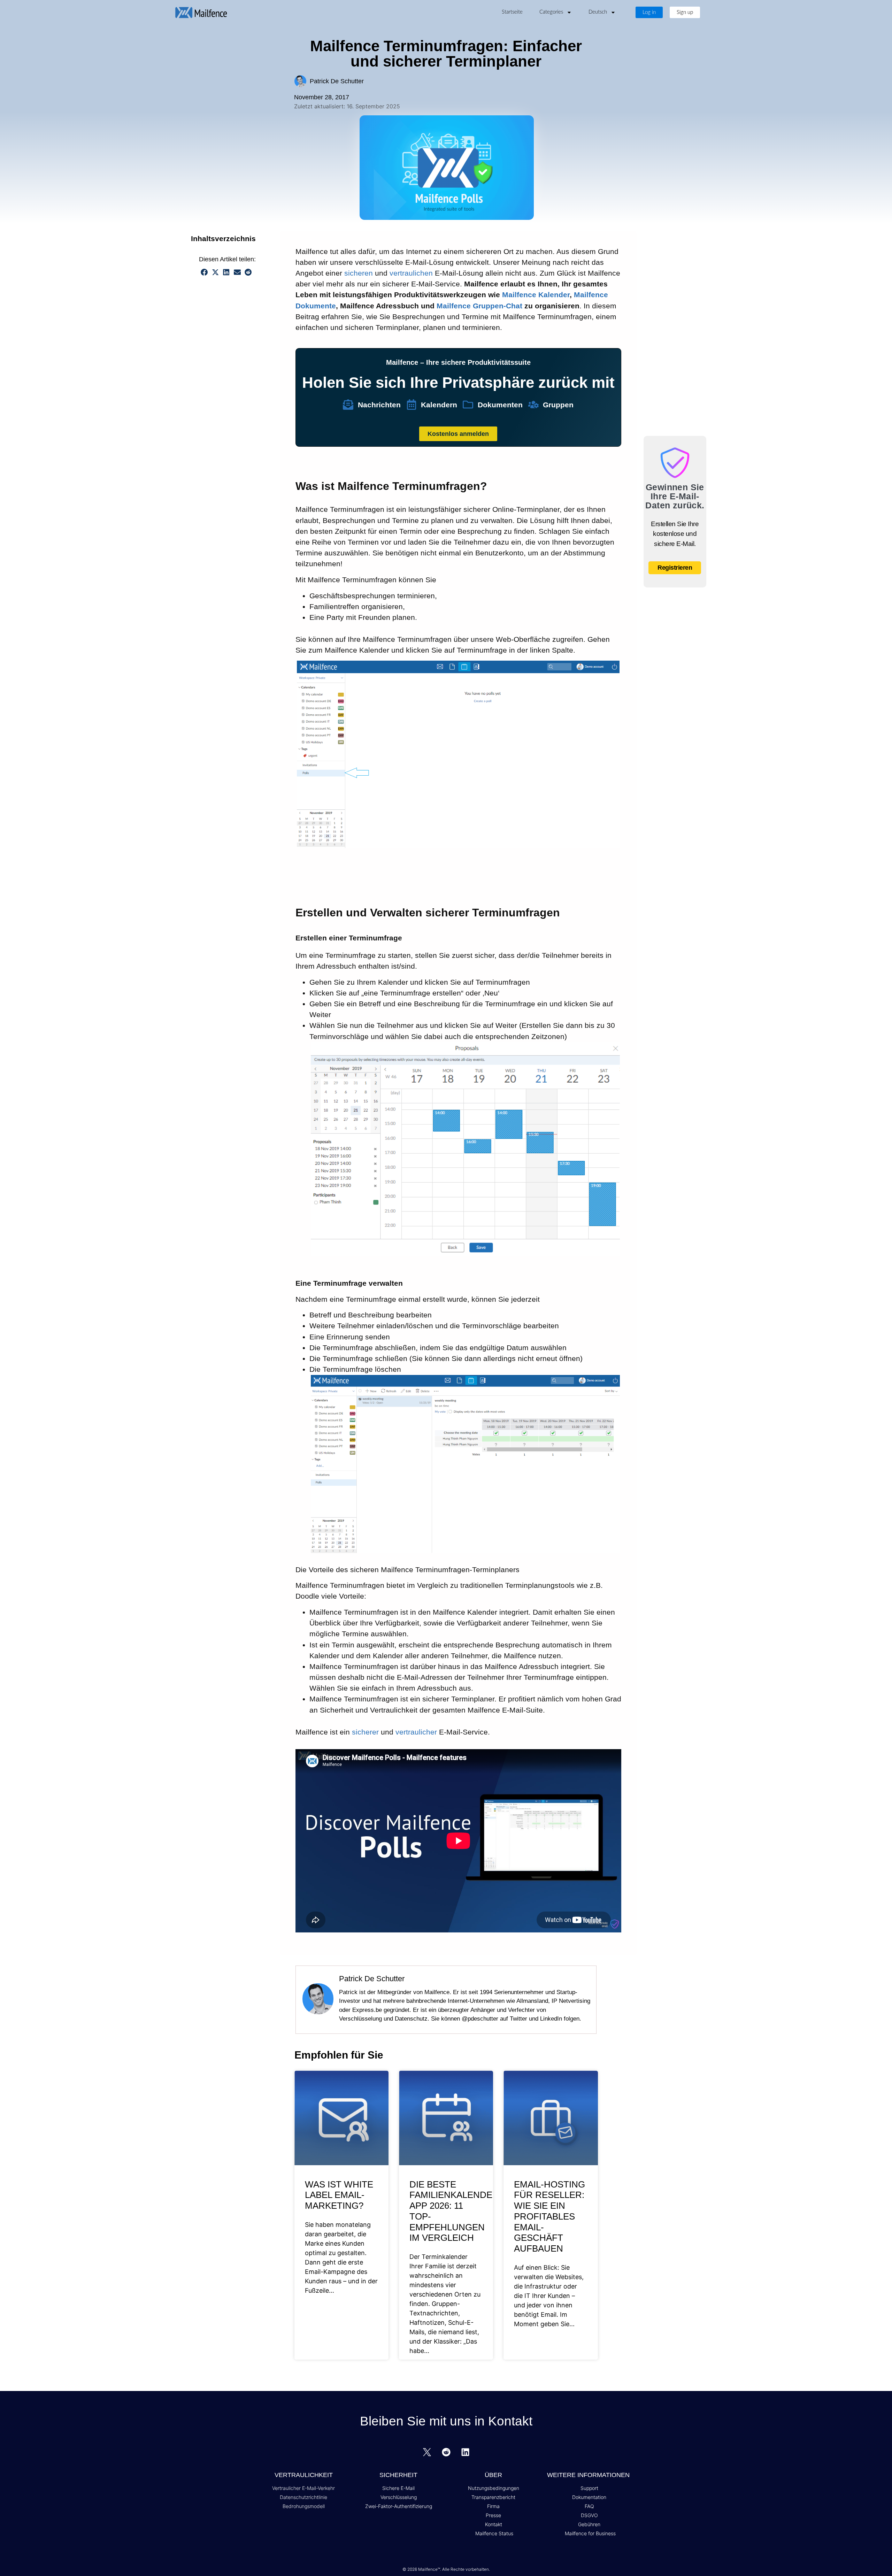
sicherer (365, 1732)
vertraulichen (411, 273)
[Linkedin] (465, 2452)
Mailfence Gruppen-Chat (479, 306)
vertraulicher (416, 1732)
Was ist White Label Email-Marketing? (339, 2195)
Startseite (512, 12)
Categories (551, 12)
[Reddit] (446, 2452)
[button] (262, 239)
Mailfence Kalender (536, 295)
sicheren (359, 273)
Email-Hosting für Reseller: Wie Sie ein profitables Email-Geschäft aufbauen (549, 2216)
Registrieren (675, 568)
